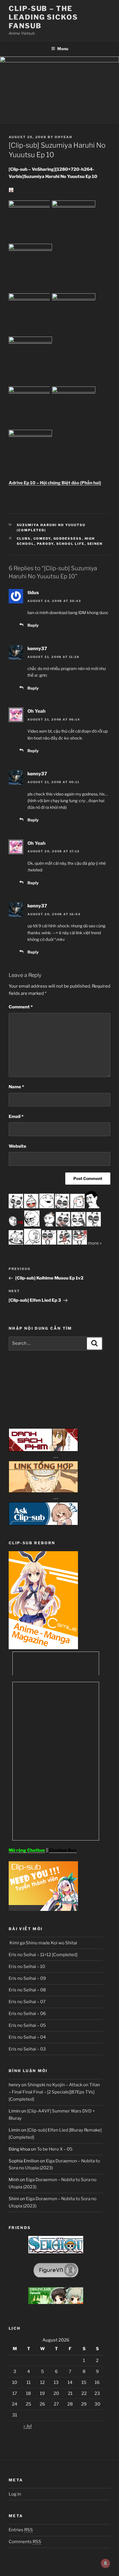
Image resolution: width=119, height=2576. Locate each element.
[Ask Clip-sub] (43, 1524)
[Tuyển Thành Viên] (43, 1909)
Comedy (42, 539)
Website (17, 1146)
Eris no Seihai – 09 (27, 1978)
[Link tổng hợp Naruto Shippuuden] (43, 1491)
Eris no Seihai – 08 (27, 1990)
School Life (70, 544)
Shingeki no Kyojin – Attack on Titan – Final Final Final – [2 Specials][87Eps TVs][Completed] (54, 2092)
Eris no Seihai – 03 (27, 2049)
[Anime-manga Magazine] (43, 1648)
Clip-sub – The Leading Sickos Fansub (43, 17)
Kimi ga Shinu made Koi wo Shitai (43, 1943)
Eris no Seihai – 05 (27, 2025)
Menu (63, 49)
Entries (21, 2530)
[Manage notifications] (105, 2563)
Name (16, 1087)
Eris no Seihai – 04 (27, 2037)
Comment (21, 1007)
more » (95, 1243)
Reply (33, 625)
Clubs (24, 539)
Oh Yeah (37, 711)
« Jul (28, 2426)
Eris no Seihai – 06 (27, 2014)
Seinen (95, 544)
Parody (45, 544)
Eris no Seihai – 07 (27, 2002)
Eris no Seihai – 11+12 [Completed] (43, 1955)
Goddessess (68, 539)
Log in (15, 2494)
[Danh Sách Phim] (43, 1450)
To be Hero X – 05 (55, 2149)
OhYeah (63, 137)
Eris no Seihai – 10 (27, 1967)
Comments (25, 2542)
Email (16, 1117)
